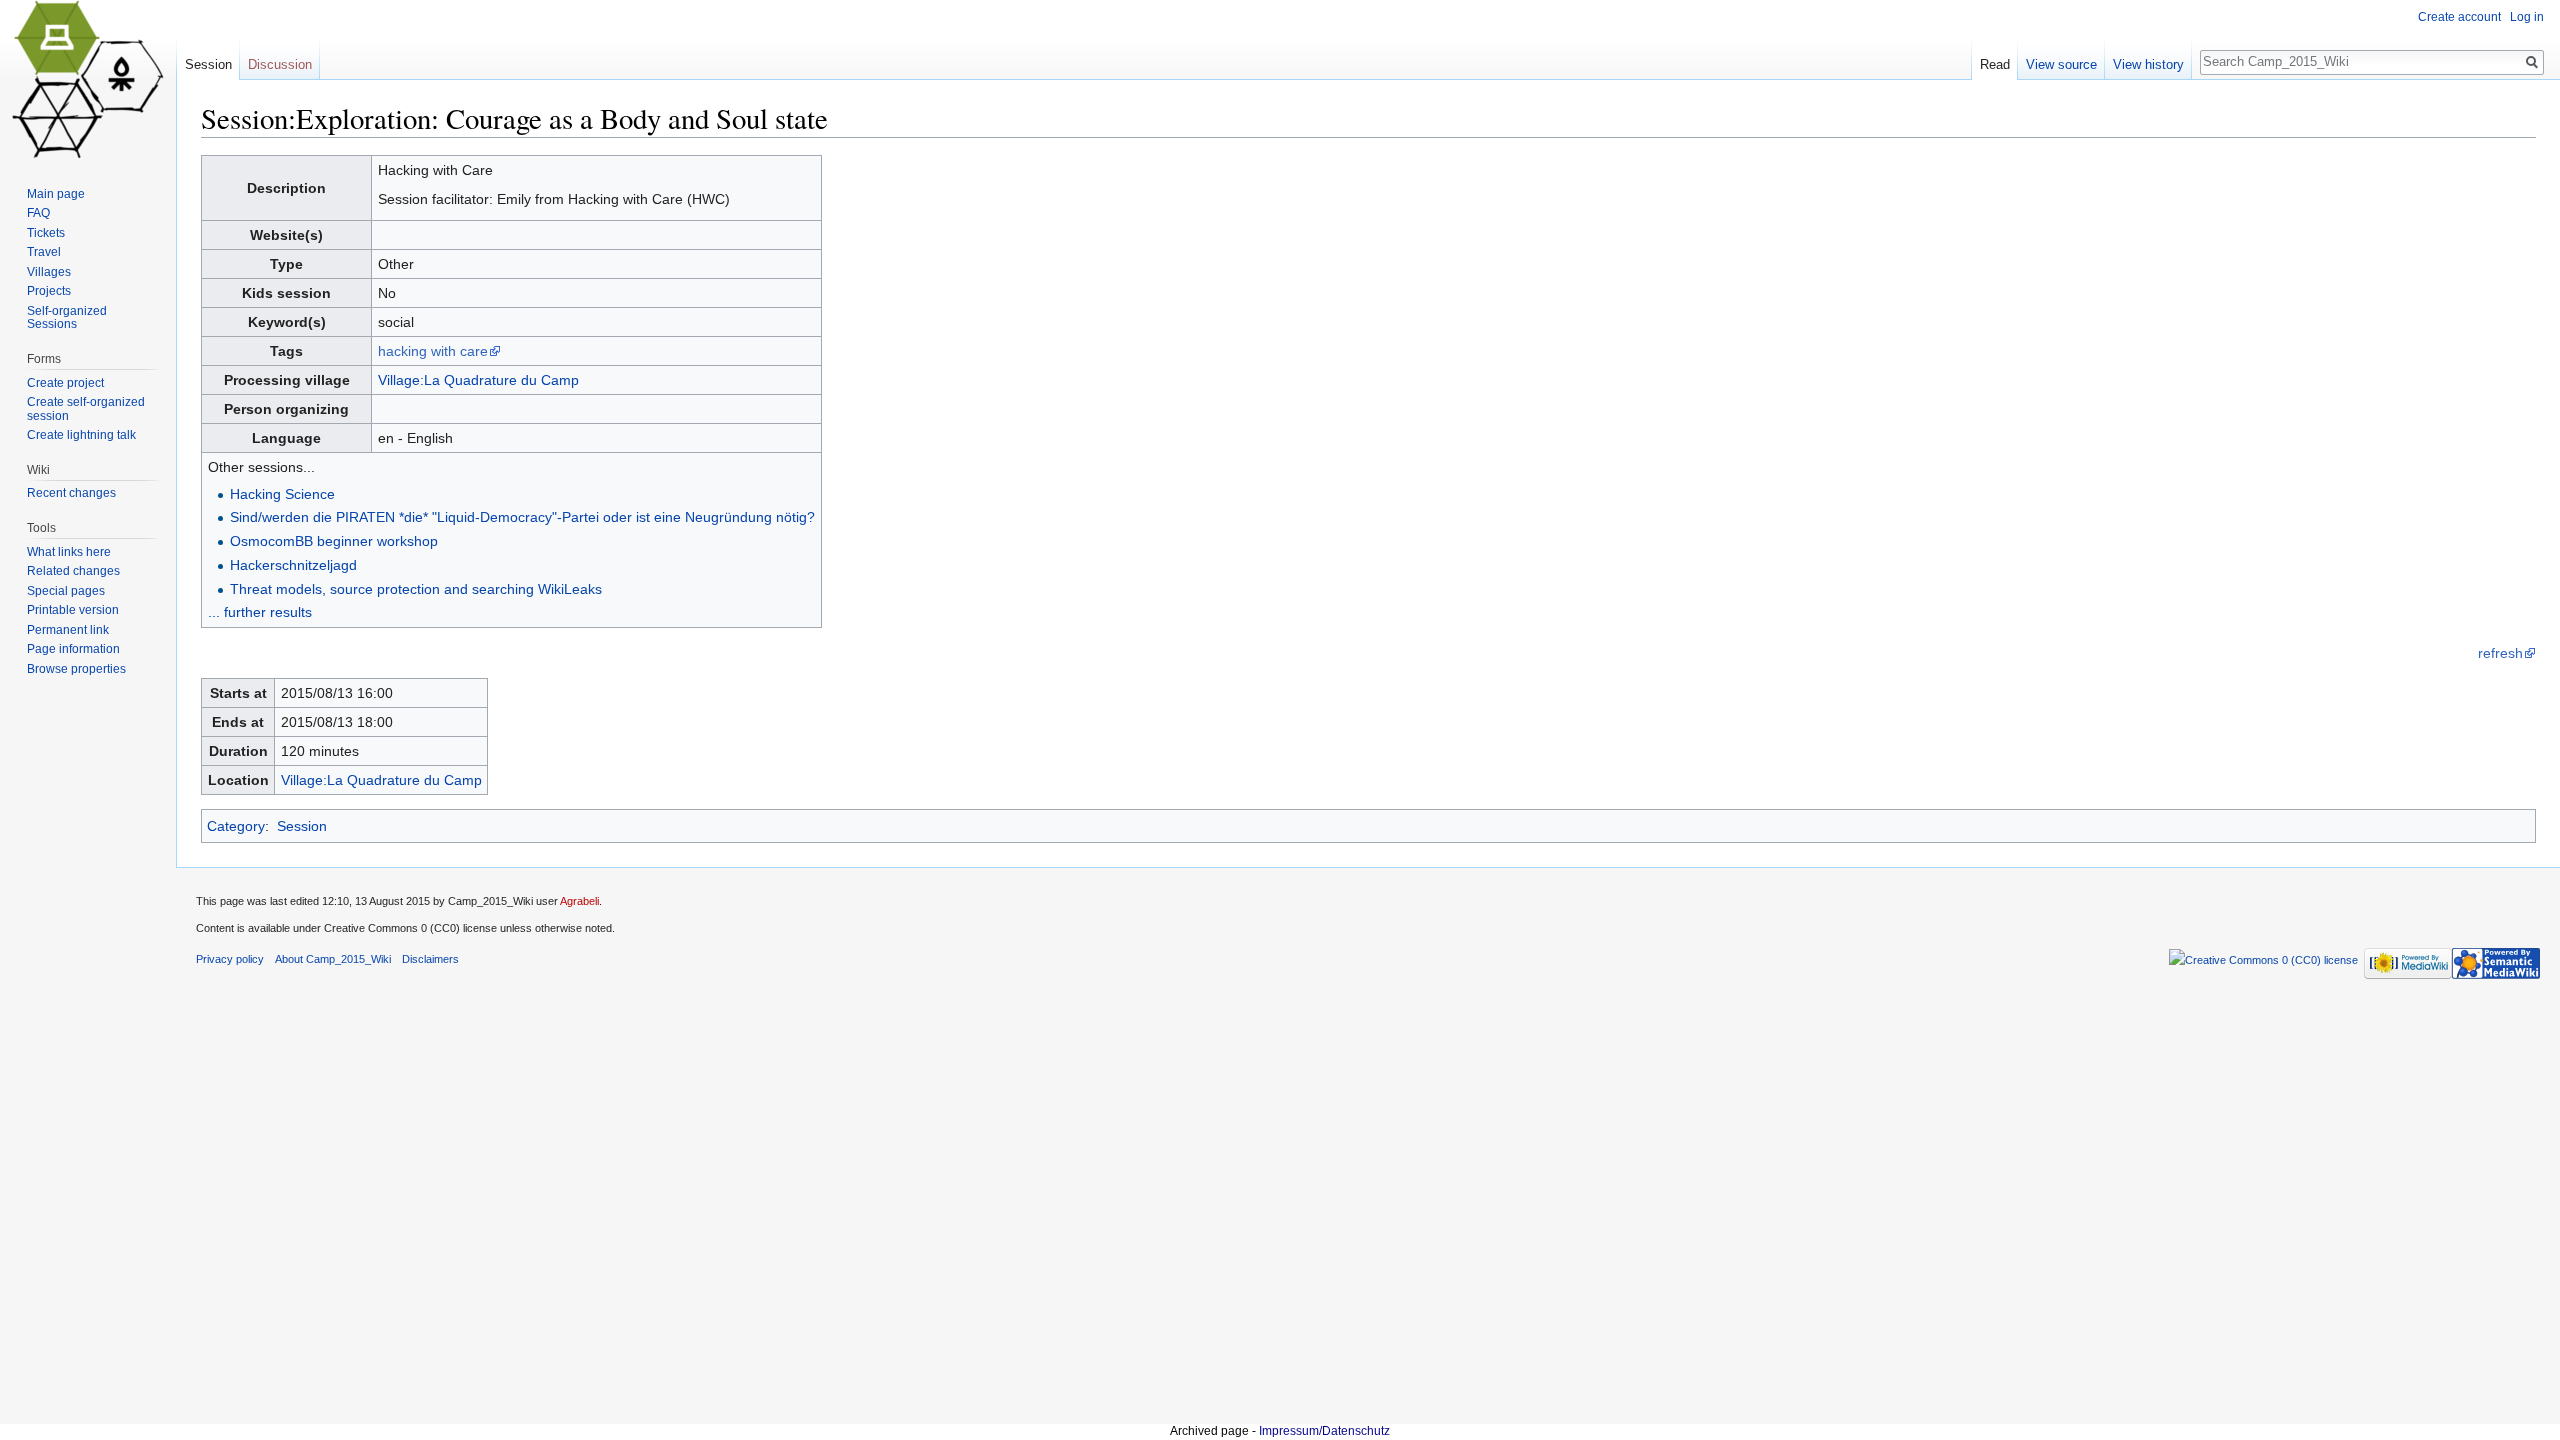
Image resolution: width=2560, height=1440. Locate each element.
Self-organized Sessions (67, 318)
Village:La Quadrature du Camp (478, 380)
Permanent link (68, 630)
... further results (260, 612)
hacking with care (433, 351)
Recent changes (71, 493)
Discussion (280, 64)
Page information (73, 649)
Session (302, 826)
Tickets (46, 233)
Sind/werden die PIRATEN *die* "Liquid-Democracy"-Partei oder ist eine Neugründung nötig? (522, 517)
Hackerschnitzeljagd (293, 565)
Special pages (66, 591)
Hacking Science (282, 494)
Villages (49, 272)
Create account (2459, 17)
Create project (65, 383)
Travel (44, 252)
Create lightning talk (81, 435)
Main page (56, 194)
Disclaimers (430, 959)
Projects (49, 291)
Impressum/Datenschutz (1324, 1431)
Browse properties (76, 669)
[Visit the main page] (88, 80)
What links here (69, 552)
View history (2148, 64)
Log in (2527, 17)
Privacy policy (230, 959)
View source (2061, 64)
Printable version (73, 610)
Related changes (73, 571)
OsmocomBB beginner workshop (334, 541)
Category (236, 826)
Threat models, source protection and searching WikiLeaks (416, 589)
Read (1995, 64)
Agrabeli (579, 901)
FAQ (38, 213)
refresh (2500, 653)
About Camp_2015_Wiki (333, 959)
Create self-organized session (86, 409)
